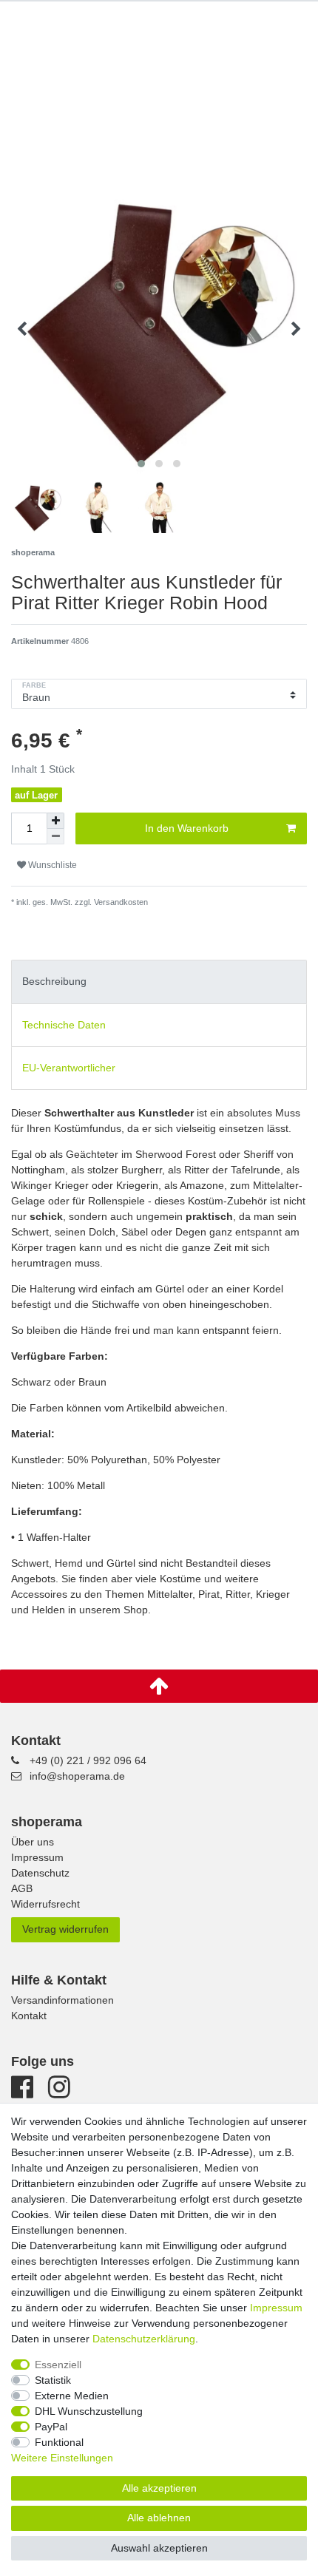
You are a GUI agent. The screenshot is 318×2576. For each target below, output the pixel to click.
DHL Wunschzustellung (89, 2411)
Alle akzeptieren (159, 2488)
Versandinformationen (62, 2000)
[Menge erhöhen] (55, 821)
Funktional (59, 2442)
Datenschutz (40, 1873)
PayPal (51, 2427)
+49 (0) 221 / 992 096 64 (88, 1760)
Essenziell (58, 2365)
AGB (22, 1888)
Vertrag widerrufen (65, 1929)
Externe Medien (72, 2396)
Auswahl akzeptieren (159, 2548)
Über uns (33, 1842)
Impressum (37, 1857)
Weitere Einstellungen (62, 2458)
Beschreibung (54, 981)
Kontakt (29, 2016)
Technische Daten (64, 1025)
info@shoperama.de (77, 1776)
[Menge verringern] (55, 837)
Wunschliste (51, 865)
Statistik (53, 2380)
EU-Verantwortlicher (69, 1068)
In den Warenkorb (187, 828)
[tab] (159, 982)
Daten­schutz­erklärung (144, 2339)
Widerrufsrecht (45, 1904)
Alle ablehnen (159, 2518)
